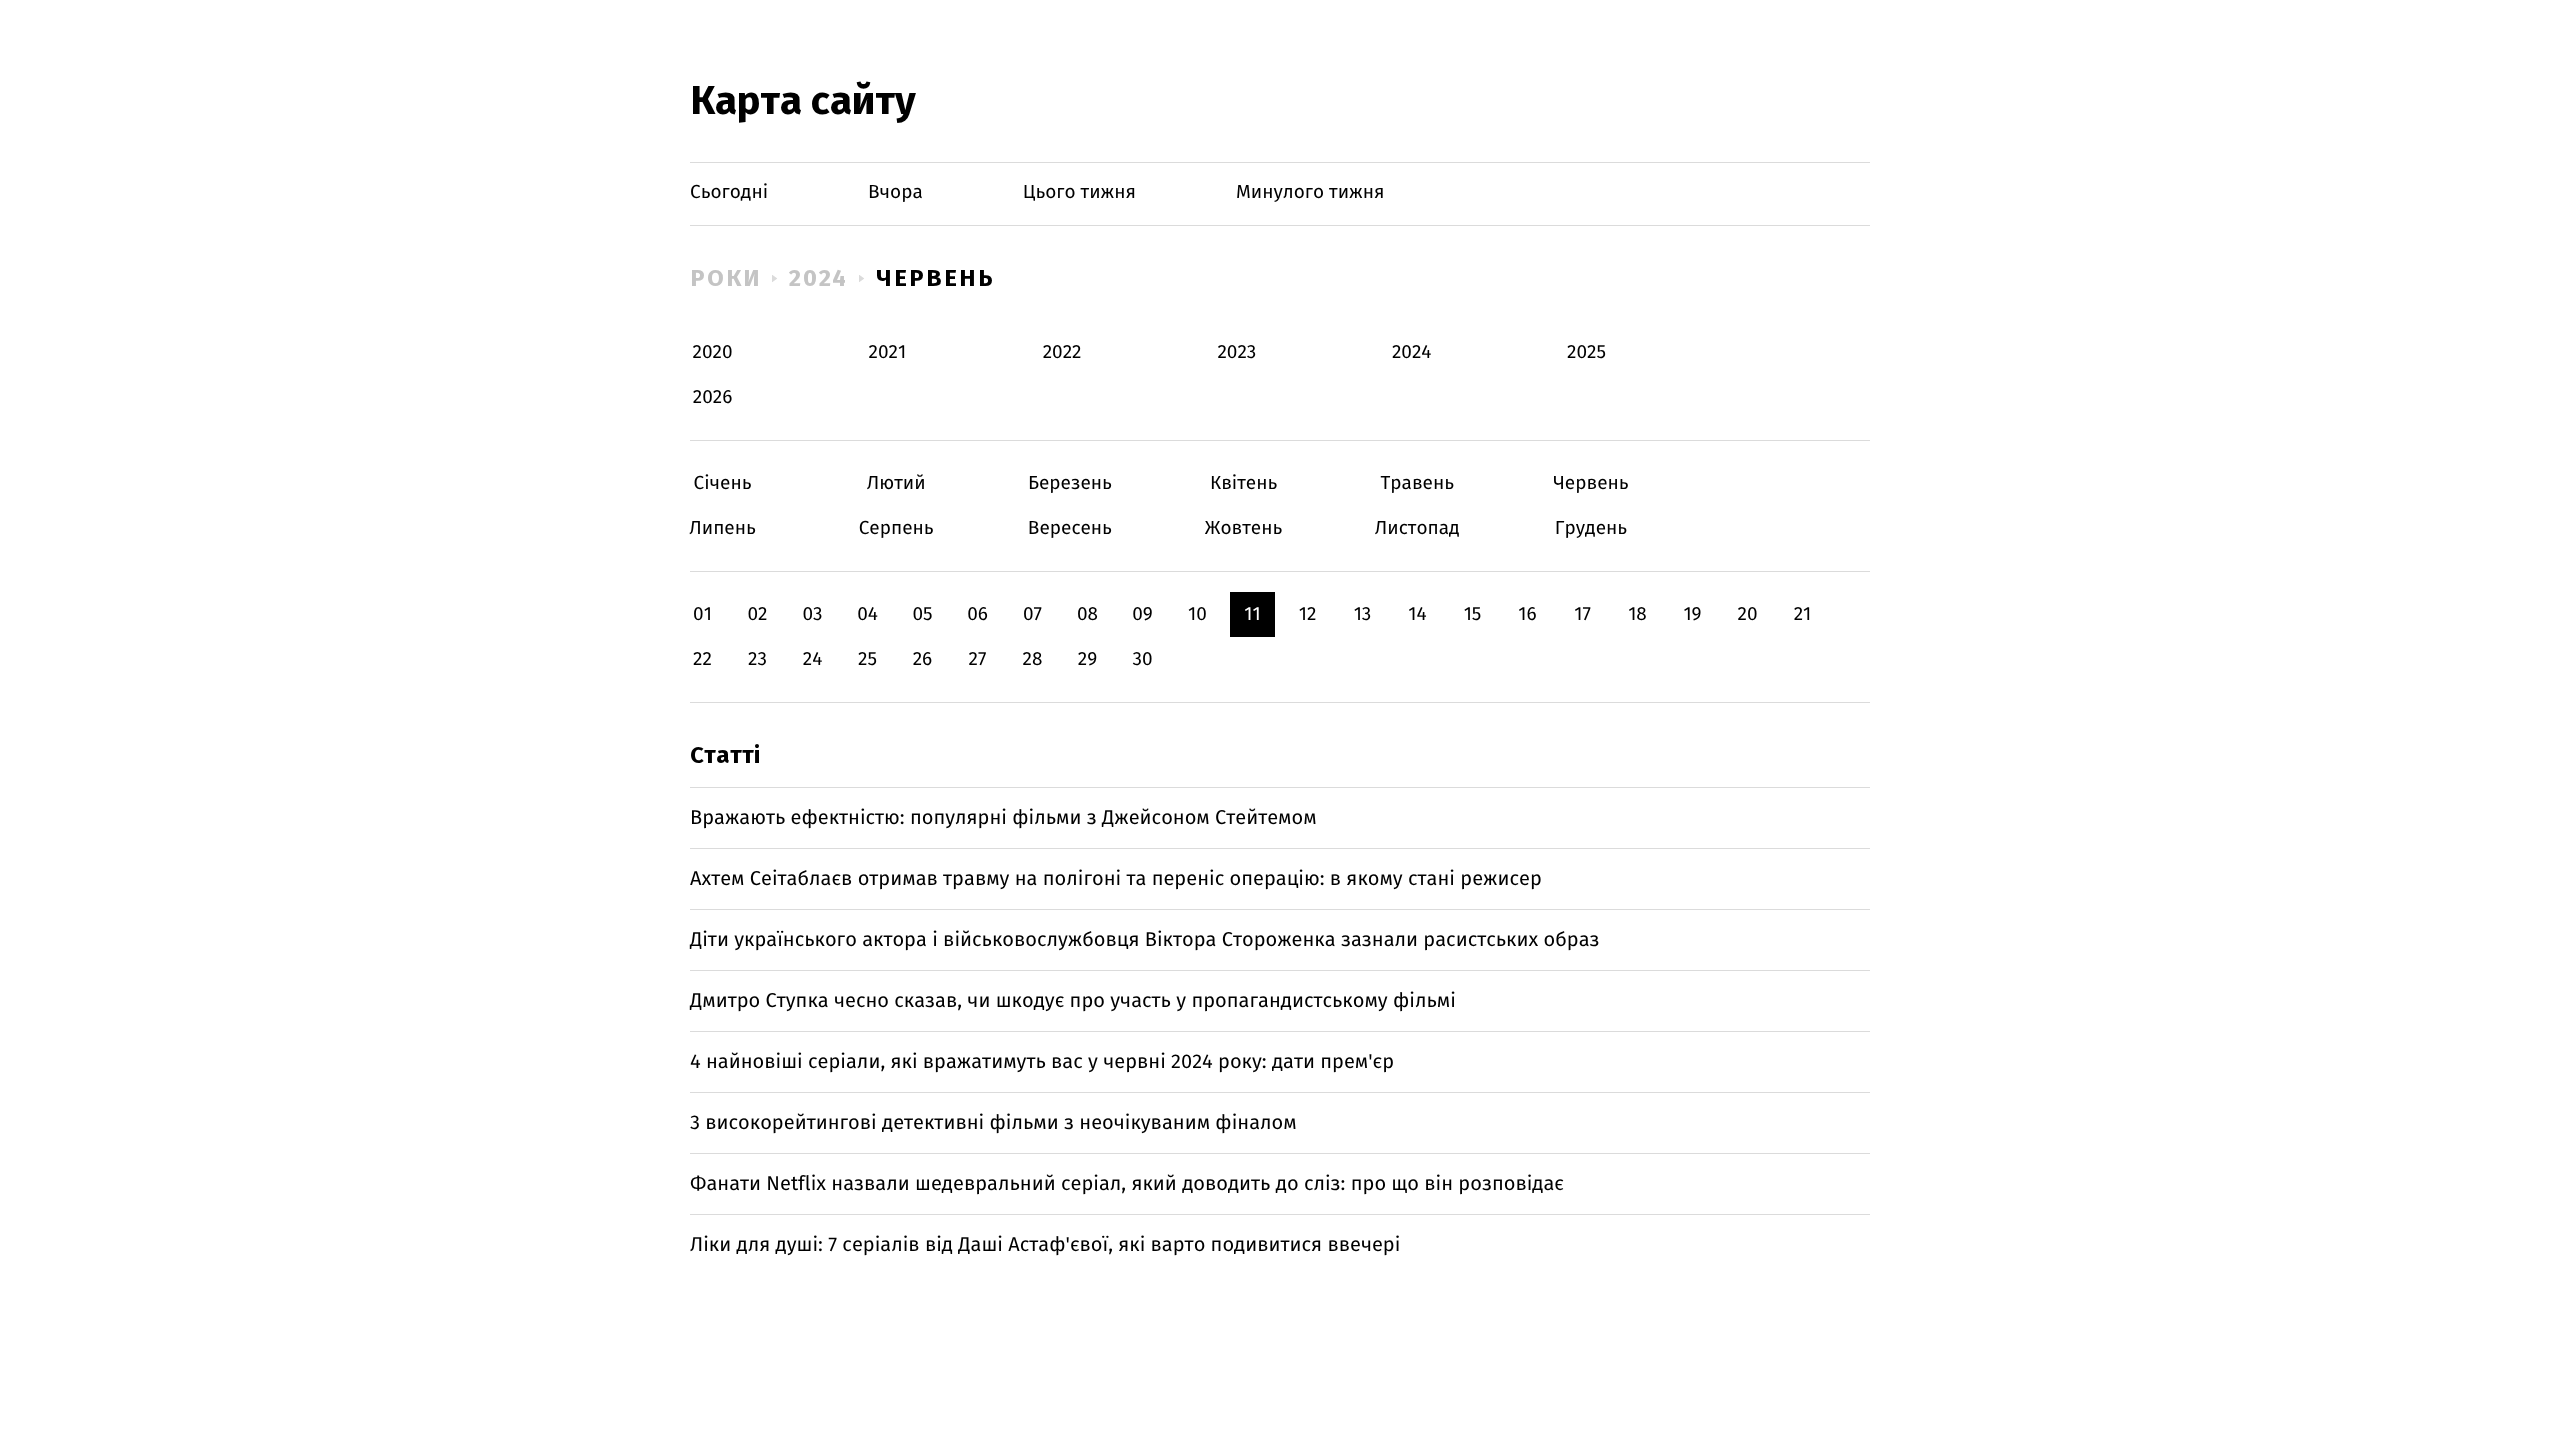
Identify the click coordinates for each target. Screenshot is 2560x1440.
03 (812, 614)
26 (923, 659)
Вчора (895, 192)
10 (1197, 614)
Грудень (1590, 528)
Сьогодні (729, 192)
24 (813, 659)
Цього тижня (1079, 192)
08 (1087, 614)
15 (1473, 614)
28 (1033, 659)
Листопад (1417, 528)
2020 (713, 352)
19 (1692, 614)
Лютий (896, 483)
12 (1308, 614)
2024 (819, 278)
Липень (722, 528)
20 (1747, 614)
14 (1417, 614)
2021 (887, 352)
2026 (713, 397)
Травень (1417, 483)
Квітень (1243, 483)
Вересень (1069, 528)
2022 (1062, 352)
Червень (935, 278)
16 (1527, 614)
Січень (722, 483)
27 (978, 659)
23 (757, 659)
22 (702, 659)
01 (702, 614)
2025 (1586, 352)
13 (1363, 614)
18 (1637, 614)
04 (867, 614)
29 (1087, 659)
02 (757, 614)
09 (1142, 614)
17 (1582, 614)
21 (1803, 614)
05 (922, 614)
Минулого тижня (1310, 192)
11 (1252, 614)
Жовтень (1243, 528)
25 (867, 659)
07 (1032, 614)
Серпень (896, 528)
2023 (1236, 352)
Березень (1069, 483)
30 (1142, 659)
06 (977, 614)
